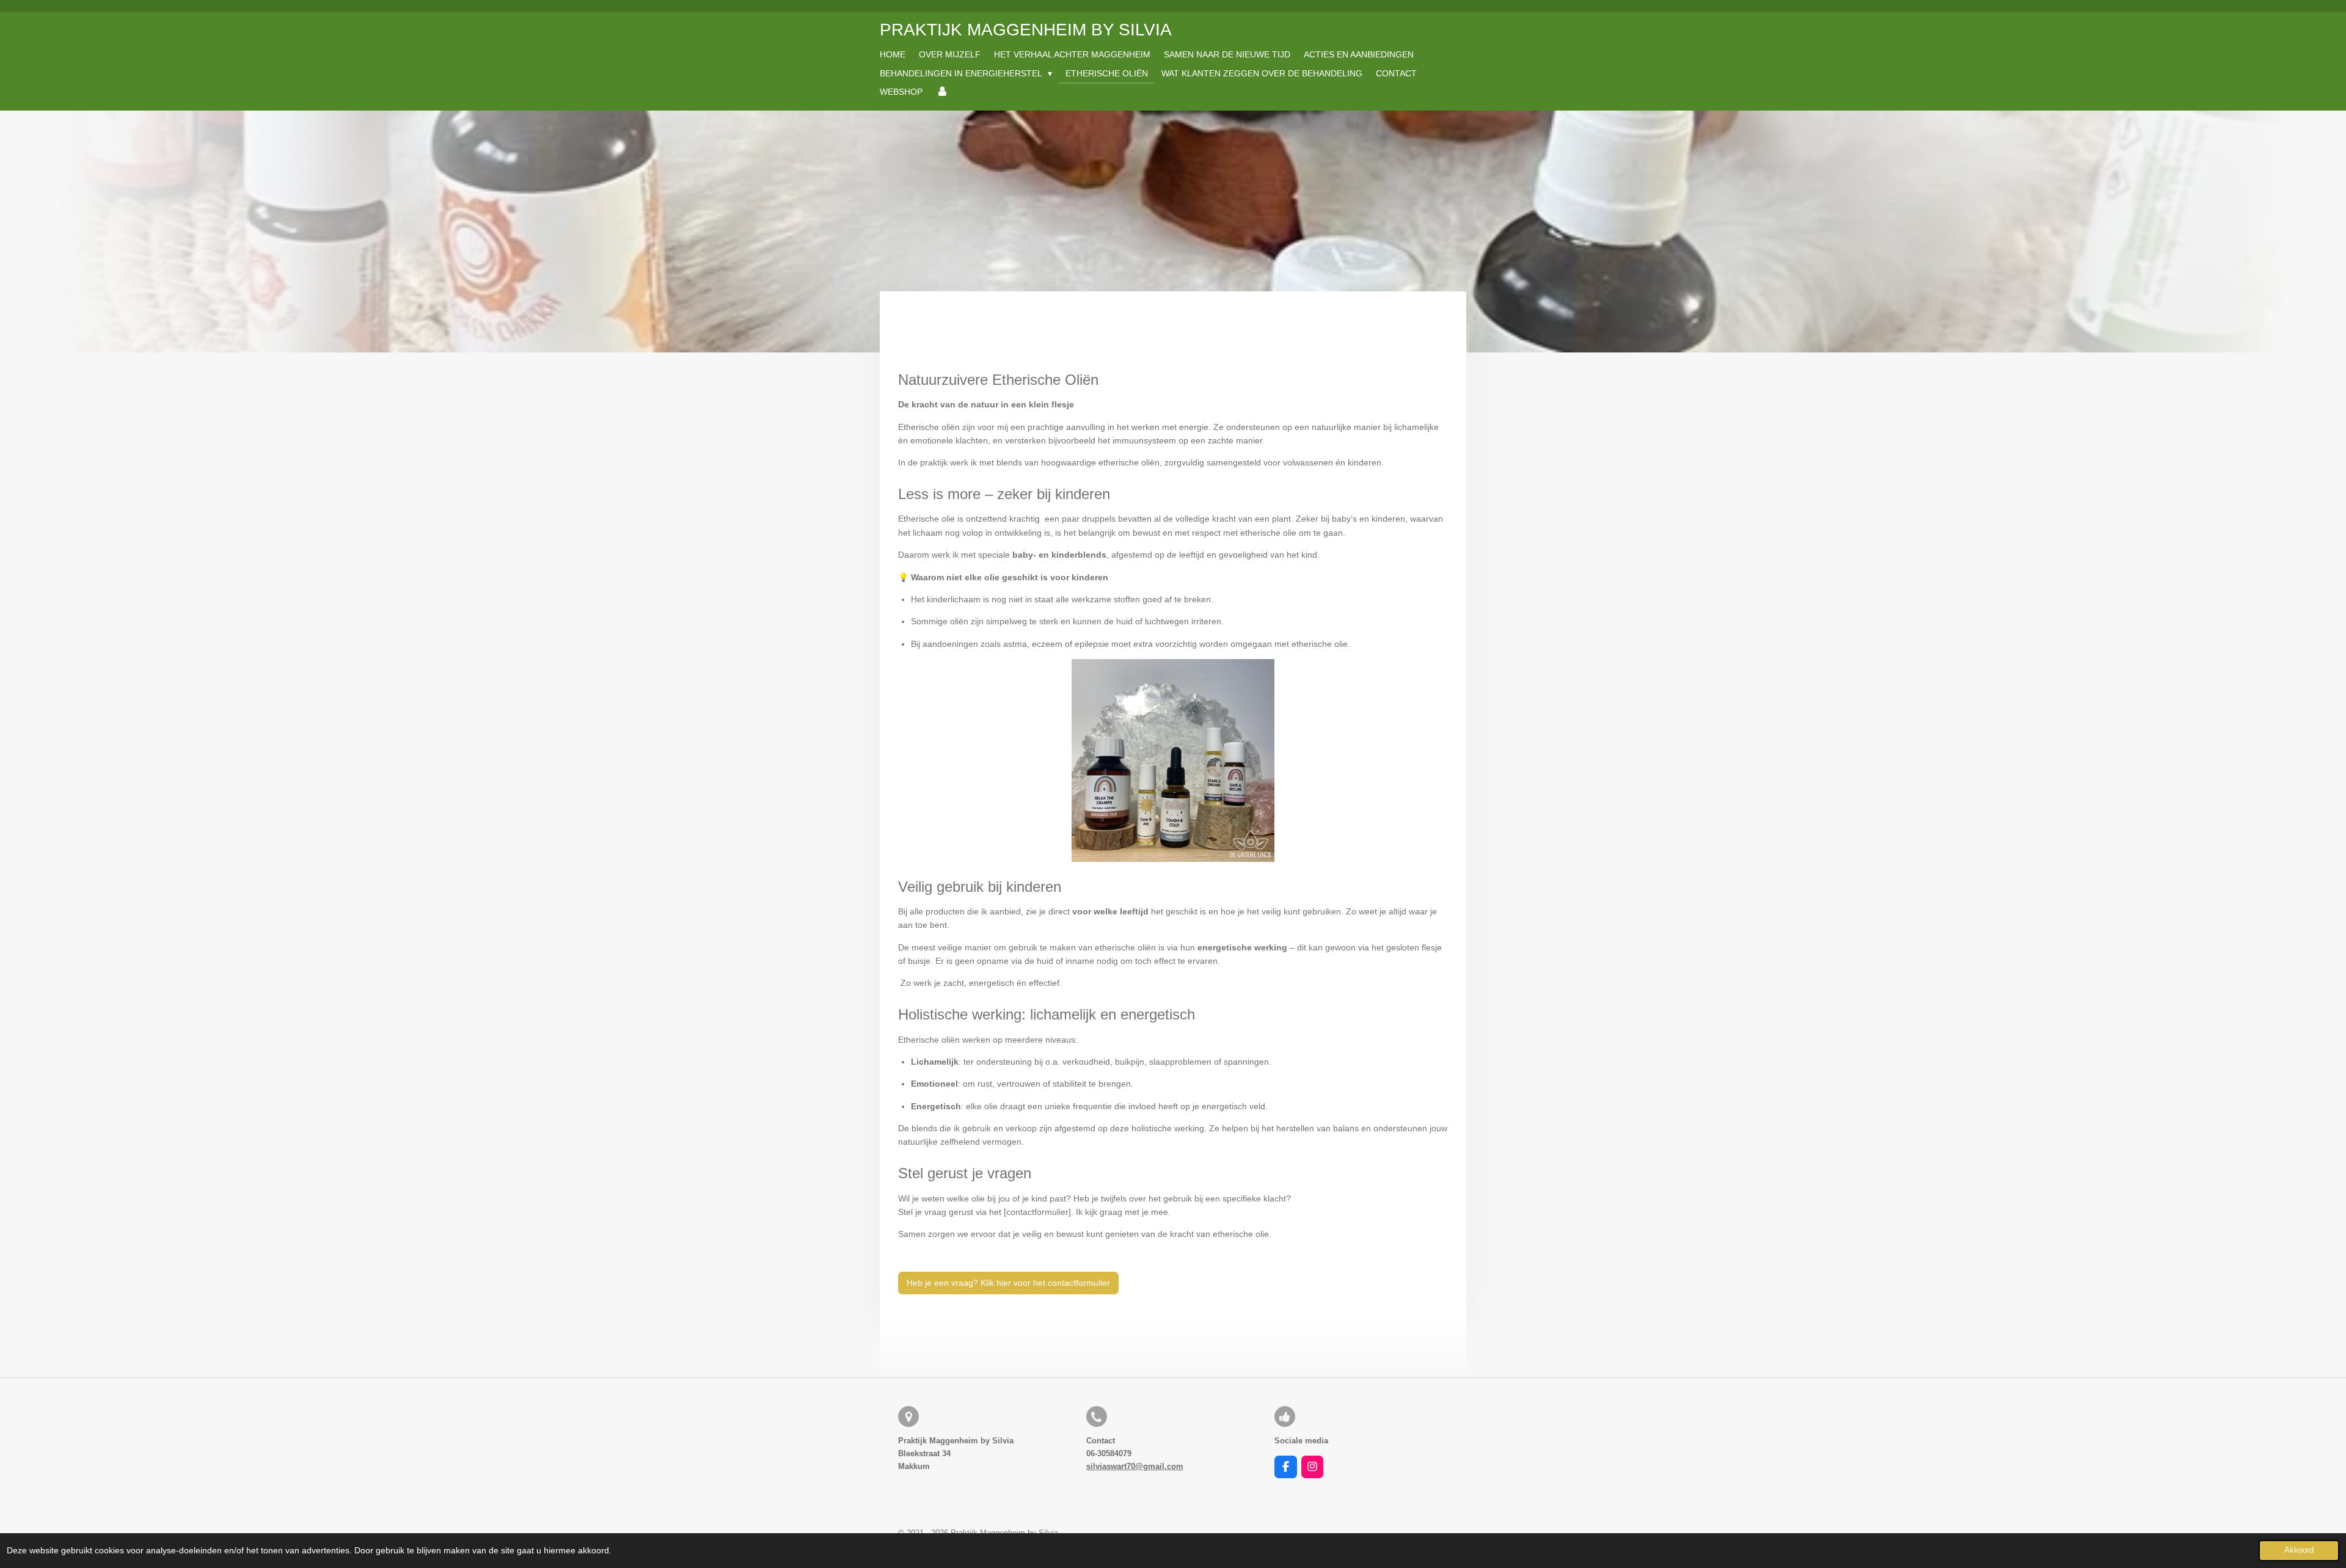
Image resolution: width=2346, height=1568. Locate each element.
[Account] (942, 92)
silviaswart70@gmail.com (1135, 1466)
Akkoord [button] (2299, 1550)
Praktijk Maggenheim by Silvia (1026, 30)
